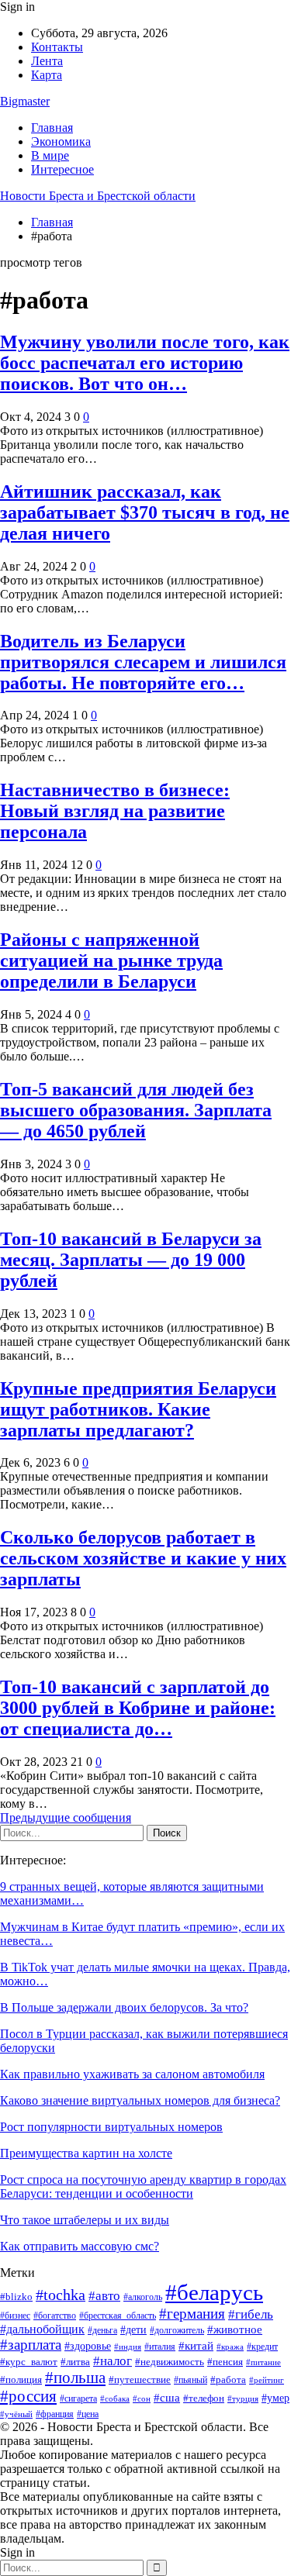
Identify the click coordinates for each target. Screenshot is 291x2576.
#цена (88, 2414)
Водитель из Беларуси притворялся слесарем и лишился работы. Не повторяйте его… (143, 662)
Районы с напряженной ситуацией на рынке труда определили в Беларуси (111, 960)
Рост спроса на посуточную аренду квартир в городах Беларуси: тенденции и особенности (143, 2186)
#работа (228, 2379)
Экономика (61, 141)
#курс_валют (29, 2362)
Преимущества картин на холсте (86, 2153)
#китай (196, 2346)
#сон (142, 2398)
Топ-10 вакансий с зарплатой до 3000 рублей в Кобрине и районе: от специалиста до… (138, 1708)
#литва (75, 2362)
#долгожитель (177, 2331)
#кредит (262, 2347)
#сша (167, 2398)
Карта (47, 75)
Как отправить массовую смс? (80, 2246)
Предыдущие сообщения (66, 1817)
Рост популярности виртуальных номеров (111, 2127)
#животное (235, 2329)
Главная (52, 128)
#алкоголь (143, 2297)
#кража (230, 2347)
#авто (104, 2296)
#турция (243, 2398)
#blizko (16, 2297)
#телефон (204, 2398)
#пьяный (191, 2380)
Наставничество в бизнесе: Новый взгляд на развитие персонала (115, 811)
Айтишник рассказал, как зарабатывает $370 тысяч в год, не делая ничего (145, 512)
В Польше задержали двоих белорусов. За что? (124, 2007)
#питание (263, 2362)
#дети (133, 2329)
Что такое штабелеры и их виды (85, 2220)
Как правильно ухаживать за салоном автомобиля (132, 2074)
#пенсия (225, 2362)
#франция (55, 2414)
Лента (47, 61)
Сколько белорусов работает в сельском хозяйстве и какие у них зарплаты (143, 1558)
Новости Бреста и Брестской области (98, 196)
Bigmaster (25, 101)
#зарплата (31, 2345)
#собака (115, 2399)
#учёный (16, 2414)
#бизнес (15, 2316)
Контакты (57, 47)
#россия (28, 2396)
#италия (160, 2347)
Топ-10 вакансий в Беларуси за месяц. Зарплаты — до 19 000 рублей (131, 1260)
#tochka (61, 2295)
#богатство (55, 2316)
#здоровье (88, 2346)
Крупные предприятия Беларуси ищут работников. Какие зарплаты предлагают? (138, 1409)
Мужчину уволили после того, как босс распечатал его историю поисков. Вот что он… (145, 363)
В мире (50, 155)
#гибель (251, 2314)
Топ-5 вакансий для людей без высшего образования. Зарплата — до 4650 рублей (136, 1110)
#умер (275, 2398)
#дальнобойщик (42, 2329)
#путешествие (140, 2379)
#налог (113, 2361)
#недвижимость (170, 2362)
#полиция (21, 2379)
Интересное (62, 169)
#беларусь (214, 2292)
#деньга (102, 2330)
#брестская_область (118, 2316)
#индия (128, 2347)
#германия (192, 2314)
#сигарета (78, 2398)
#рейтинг (267, 2380)
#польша (75, 2378)
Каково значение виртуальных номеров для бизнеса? (140, 2100)
